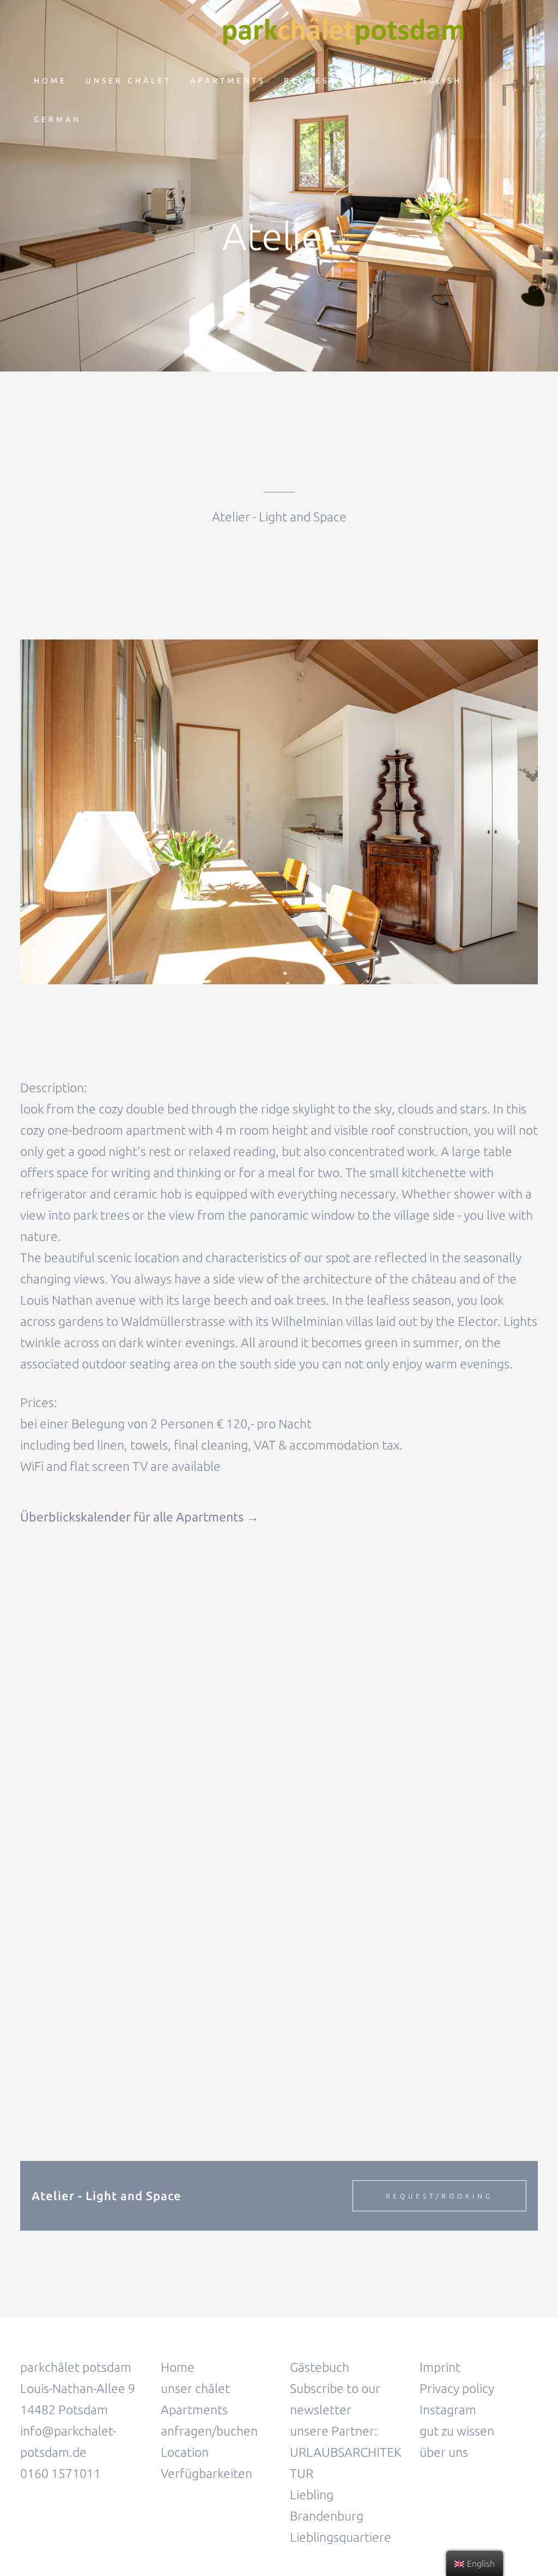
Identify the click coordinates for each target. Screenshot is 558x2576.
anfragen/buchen (209, 2431)
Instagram (448, 2410)
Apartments (194, 2410)
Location (185, 2452)
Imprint (440, 2367)
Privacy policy (457, 2388)
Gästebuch (320, 2367)
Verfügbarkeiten (207, 2473)
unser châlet (195, 2388)
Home (178, 2367)
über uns (444, 2452)
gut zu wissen (458, 2431)
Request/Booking (439, 2196)
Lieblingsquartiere (341, 2537)
